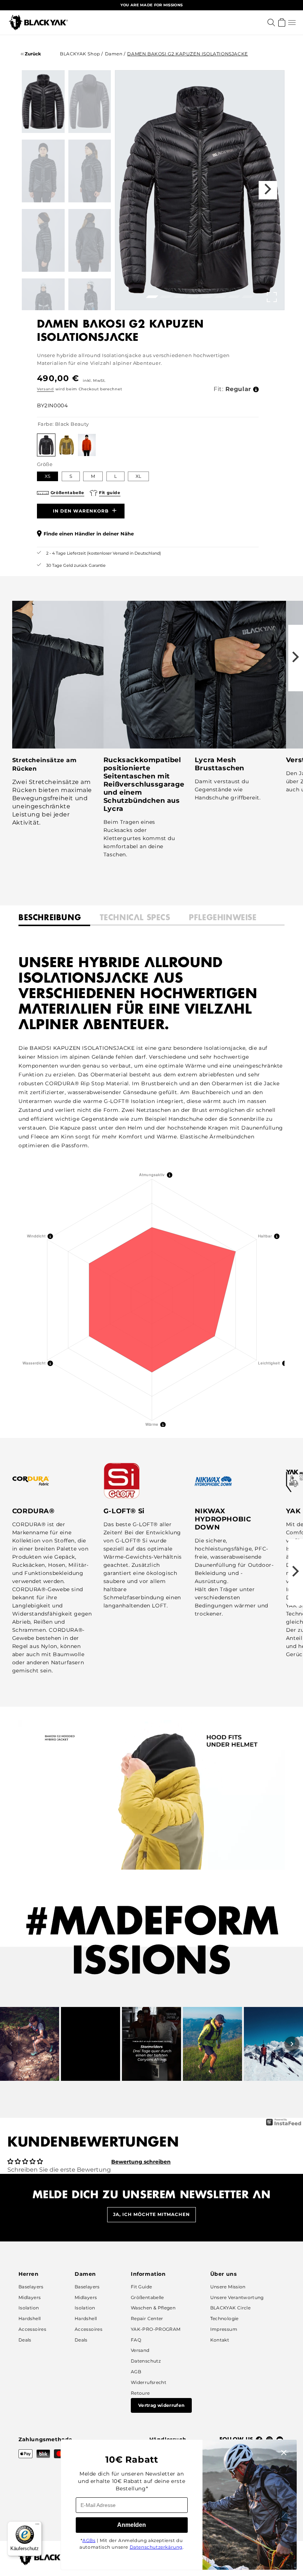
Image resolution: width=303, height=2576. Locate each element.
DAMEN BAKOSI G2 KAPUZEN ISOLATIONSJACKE (187, 54)
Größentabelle (147, 2297)
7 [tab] (233, 299)
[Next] (292, 2044)
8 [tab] (246, 299)
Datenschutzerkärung (156, 2547)
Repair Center (147, 2318)
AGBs (89, 2540)
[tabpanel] (200, 190)
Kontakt (220, 2340)
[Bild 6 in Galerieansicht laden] (90, 240)
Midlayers (30, 2297)
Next (268, 190)
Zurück (32, 54)
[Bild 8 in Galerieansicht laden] (90, 310)
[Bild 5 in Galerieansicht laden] (43, 240)
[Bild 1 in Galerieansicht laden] (43, 102)
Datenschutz (146, 2361)
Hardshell (30, 2318)
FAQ (136, 2340)
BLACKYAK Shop (81, 54)
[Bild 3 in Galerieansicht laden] (43, 171)
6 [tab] (219, 299)
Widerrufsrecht (149, 2382)
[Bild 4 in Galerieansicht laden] (90, 171)
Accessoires (32, 2329)
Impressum (224, 2329)
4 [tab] (192, 299)
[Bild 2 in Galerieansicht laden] (90, 102)
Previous (132, 190)
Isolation (29, 2308)
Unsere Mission (228, 2287)
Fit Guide (141, 2287)
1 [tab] (151, 299)
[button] (292, 23)
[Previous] (11, 2044)
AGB (136, 2372)
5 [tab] (205, 299)
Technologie (224, 2318)
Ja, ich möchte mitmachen (151, 2214)
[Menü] (37, 2526)
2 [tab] (164, 299)
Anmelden (132, 2525)
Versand (45, 389)
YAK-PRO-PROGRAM (156, 2329)
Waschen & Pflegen (153, 2308)
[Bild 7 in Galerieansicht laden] (43, 310)
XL (138, 476)
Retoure (140, 2393)
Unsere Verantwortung (237, 2297)
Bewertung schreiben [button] (141, 2162)
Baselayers (31, 2287)
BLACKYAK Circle (230, 2308)
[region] (151, 5)
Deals (25, 2340)
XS (47, 476)
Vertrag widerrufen (161, 2405)
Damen (114, 54)
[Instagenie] (284, 2125)
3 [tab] (178, 299)
